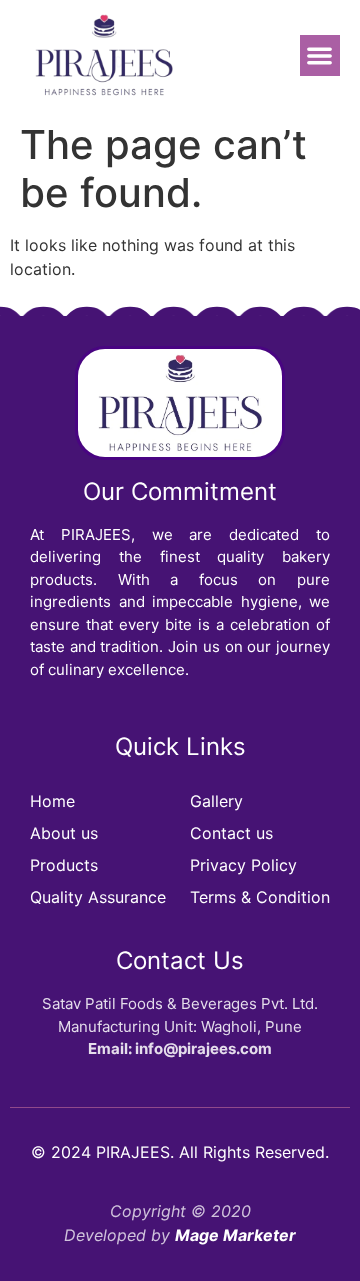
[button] (320, 55)
